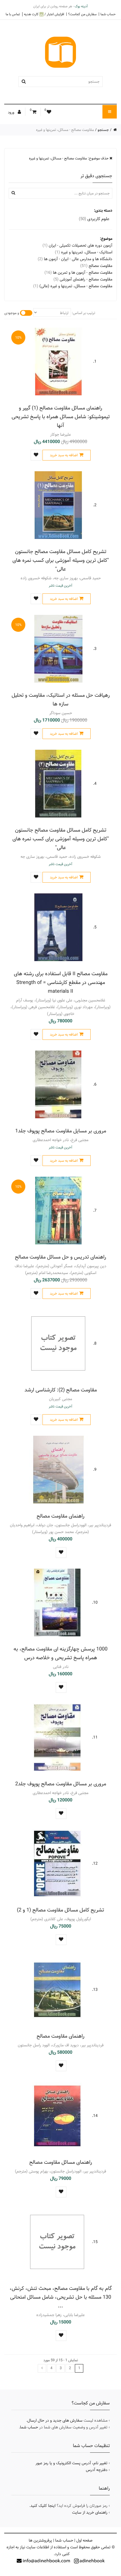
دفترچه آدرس (97, 2470)
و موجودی (12, 313)
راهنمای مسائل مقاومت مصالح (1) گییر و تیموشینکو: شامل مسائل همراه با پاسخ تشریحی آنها (61, 417)
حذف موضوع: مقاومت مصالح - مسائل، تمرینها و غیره (69, 158)
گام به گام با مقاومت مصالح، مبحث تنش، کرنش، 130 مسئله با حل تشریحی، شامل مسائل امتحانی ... (61, 2297)
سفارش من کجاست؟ (82, 14)
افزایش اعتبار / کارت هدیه (44, 14)
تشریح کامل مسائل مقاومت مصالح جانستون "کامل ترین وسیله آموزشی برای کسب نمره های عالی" (61, 560)
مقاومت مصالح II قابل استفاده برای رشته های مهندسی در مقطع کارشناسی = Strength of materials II (61, 982)
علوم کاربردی (94, 219)
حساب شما (108, 14)
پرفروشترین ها (40, 2540)
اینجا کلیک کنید (43, 2506)
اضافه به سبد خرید (64, 455)
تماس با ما (13, 14)
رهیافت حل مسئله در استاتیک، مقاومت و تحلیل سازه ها (61, 700)
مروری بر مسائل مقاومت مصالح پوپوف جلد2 (61, 1784)
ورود (12, 112)
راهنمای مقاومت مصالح (60, 1516)
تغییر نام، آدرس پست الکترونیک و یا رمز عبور (71, 2463)
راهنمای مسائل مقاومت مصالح (61, 2162)
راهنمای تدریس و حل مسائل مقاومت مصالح (60, 1257)
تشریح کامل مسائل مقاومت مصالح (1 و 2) (60, 1910)
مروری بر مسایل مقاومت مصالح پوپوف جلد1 (61, 1131)
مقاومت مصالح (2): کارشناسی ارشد (61, 1390)
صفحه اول (84, 2540)
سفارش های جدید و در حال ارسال (55, 2421)
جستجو (103, 130)
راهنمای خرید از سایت (90, 2513)
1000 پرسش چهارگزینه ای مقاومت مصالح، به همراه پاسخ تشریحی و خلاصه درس (60, 1653)
